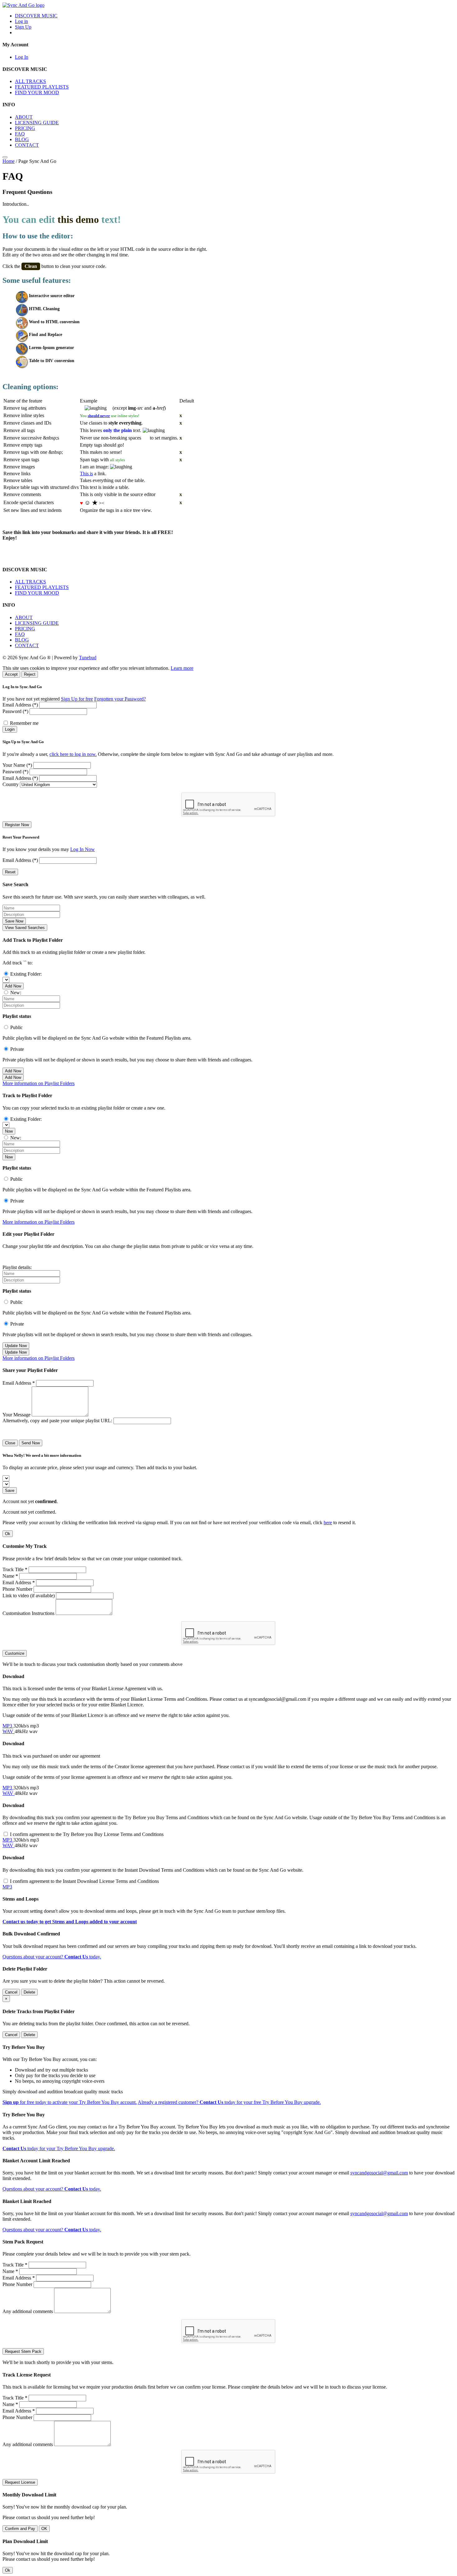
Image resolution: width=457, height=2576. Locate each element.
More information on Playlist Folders (39, 1083)
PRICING (25, 128)
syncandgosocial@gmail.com (379, 2173)
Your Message (16, 1415)
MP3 (8, 1726)
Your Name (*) (17, 765)
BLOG (22, 139)
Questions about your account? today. (52, 1957)
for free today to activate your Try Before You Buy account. (70, 2102)
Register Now (17, 825)
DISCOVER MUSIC (36, 16)
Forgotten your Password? (120, 699)
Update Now (16, 1346)
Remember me (24, 723)
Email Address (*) (20, 705)
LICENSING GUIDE (37, 123)
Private (17, 1049)
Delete (29, 1992)
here (328, 1523)
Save (10, 1490)
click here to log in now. (73, 754)
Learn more (182, 668)
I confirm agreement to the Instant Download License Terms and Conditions (84, 1881)
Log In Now (83, 849)
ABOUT (24, 117)
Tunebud (88, 658)
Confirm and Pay (20, 2529)
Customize (15, 1653)
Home (9, 161)
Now (9, 1131)
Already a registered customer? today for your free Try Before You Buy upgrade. (229, 2102)
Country (11, 784)
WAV (9, 1731)
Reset (10, 872)
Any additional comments (28, 2311)
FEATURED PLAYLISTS (42, 87)
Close (10, 1443)
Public (16, 1027)
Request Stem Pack (23, 2351)
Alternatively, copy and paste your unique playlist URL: (57, 1421)
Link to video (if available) (29, 1596)
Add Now (13, 986)
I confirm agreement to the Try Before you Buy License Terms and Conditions (87, 1834)
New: (16, 993)
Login (10, 729)
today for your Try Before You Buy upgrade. (59, 2148)
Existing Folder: (26, 974)
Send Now (31, 1443)
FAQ (20, 134)
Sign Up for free (77, 699)
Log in (21, 21)
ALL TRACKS (30, 81)
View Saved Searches (25, 928)
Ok (8, 1534)
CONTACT (27, 145)
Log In (22, 57)
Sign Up (23, 27)
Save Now (14, 921)
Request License (20, 2482)
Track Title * (15, 1569)
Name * (10, 1576)
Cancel (11, 1992)
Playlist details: (17, 1267)
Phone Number (17, 1589)
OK (44, 2529)
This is (86, 474)
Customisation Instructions (28, 1613)
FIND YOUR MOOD (37, 92)
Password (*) (15, 711)
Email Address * (19, 1383)
